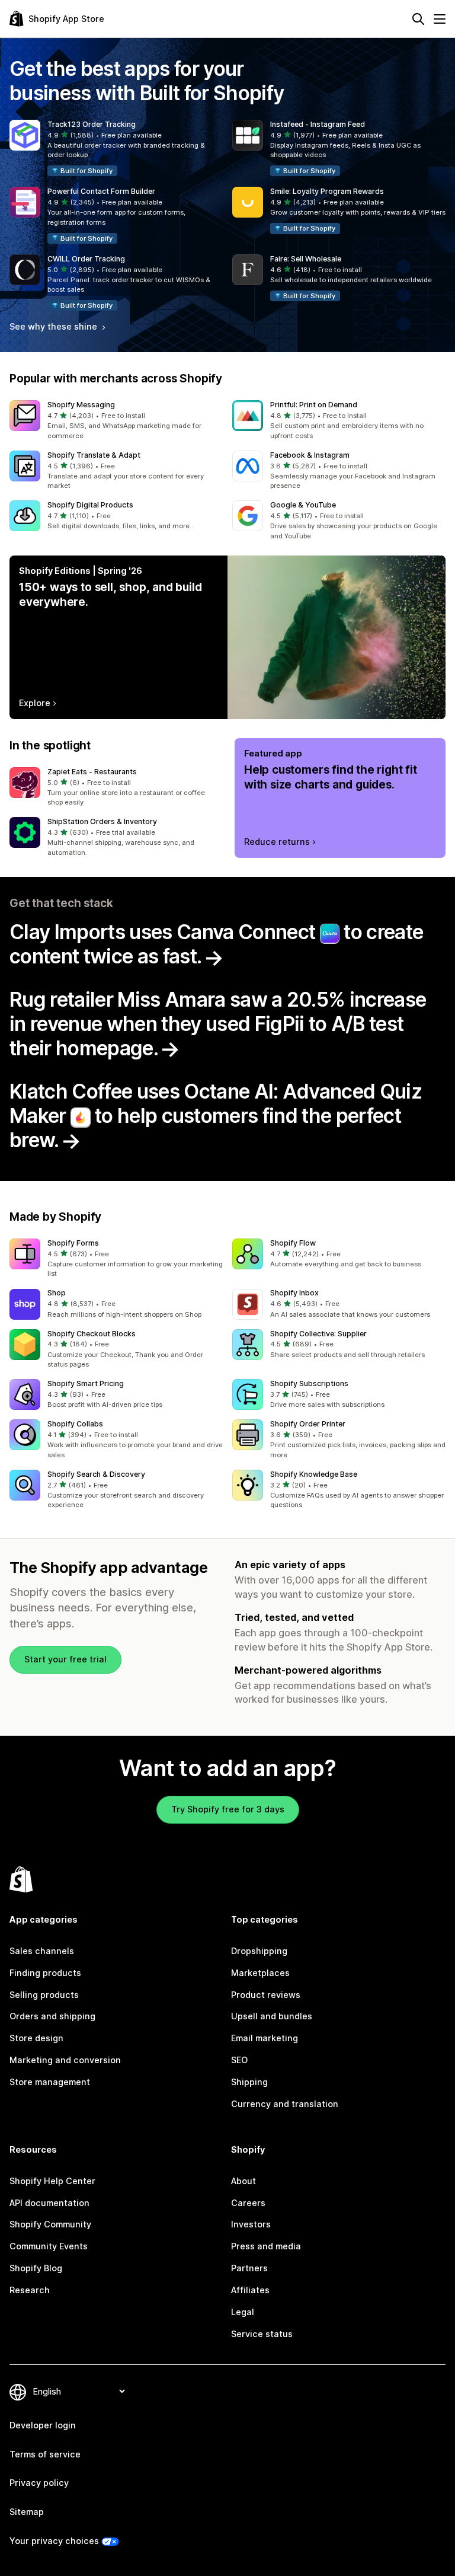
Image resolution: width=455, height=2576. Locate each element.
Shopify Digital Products (90, 505)
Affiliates (250, 2290)
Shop (57, 1293)
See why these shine (55, 326)
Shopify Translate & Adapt (94, 455)
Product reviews (266, 1995)
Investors (251, 2224)
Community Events (49, 2246)
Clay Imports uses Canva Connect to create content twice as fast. (216, 944)
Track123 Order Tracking (92, 124)
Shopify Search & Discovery (96, 1474)
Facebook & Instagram (310, 455)
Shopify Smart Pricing (86, 1383)
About (243, 2181)
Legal (243, 2312)
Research (30, 2290)
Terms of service (45, 2454)
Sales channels (42, 1951)
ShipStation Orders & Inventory (102, 821)
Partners (249, 2268)
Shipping (249, 2082)
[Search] (418, 19)
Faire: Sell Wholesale (306, 259)
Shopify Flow (293, 1243)
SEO (239, 2060)
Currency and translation (285, 2104)
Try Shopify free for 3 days (228, 1809)
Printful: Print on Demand (314, 405)
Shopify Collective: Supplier (318, 1334)
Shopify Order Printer (308, 1424)
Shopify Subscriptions (309, 1383)
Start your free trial (65, 1659)
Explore (35, 703)
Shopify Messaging (81, 405)
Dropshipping (259, 1951)
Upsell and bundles (272, 2016)
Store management (50, 2082)
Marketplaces (260, 1973)
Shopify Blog (36, 2268)
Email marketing (265, 2038)
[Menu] (440, 19)
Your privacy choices (54, 2541)
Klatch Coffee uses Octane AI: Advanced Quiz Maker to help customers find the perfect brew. (216, 1115)
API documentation (49, 2203)
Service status (262, 2334)
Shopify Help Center (52, 2181)
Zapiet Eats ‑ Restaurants (92, 772)
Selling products (44, 1995)
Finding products (45, 1973)
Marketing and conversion (65, 2060)
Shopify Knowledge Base (314, 1474)
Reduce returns (277, 842)
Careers (248, 2203)
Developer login (43, 2425)
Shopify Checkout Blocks (92, 1334)
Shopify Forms (73, 1243)
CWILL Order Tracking (86, 259)
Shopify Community (50, 2224)
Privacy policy (39, 2483)
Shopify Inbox (294, 1293)
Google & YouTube (303, 505)
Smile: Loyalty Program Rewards (327, 191)
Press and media (266, 2246)
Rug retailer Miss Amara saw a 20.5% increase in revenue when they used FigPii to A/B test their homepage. (218, 1024)
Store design (36, 2038)
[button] (116, 149)
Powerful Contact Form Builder (101, 191)
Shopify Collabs (75, 1424)
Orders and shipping (52, 2016)
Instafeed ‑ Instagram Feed (318, 124)
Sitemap (27, 2512)
